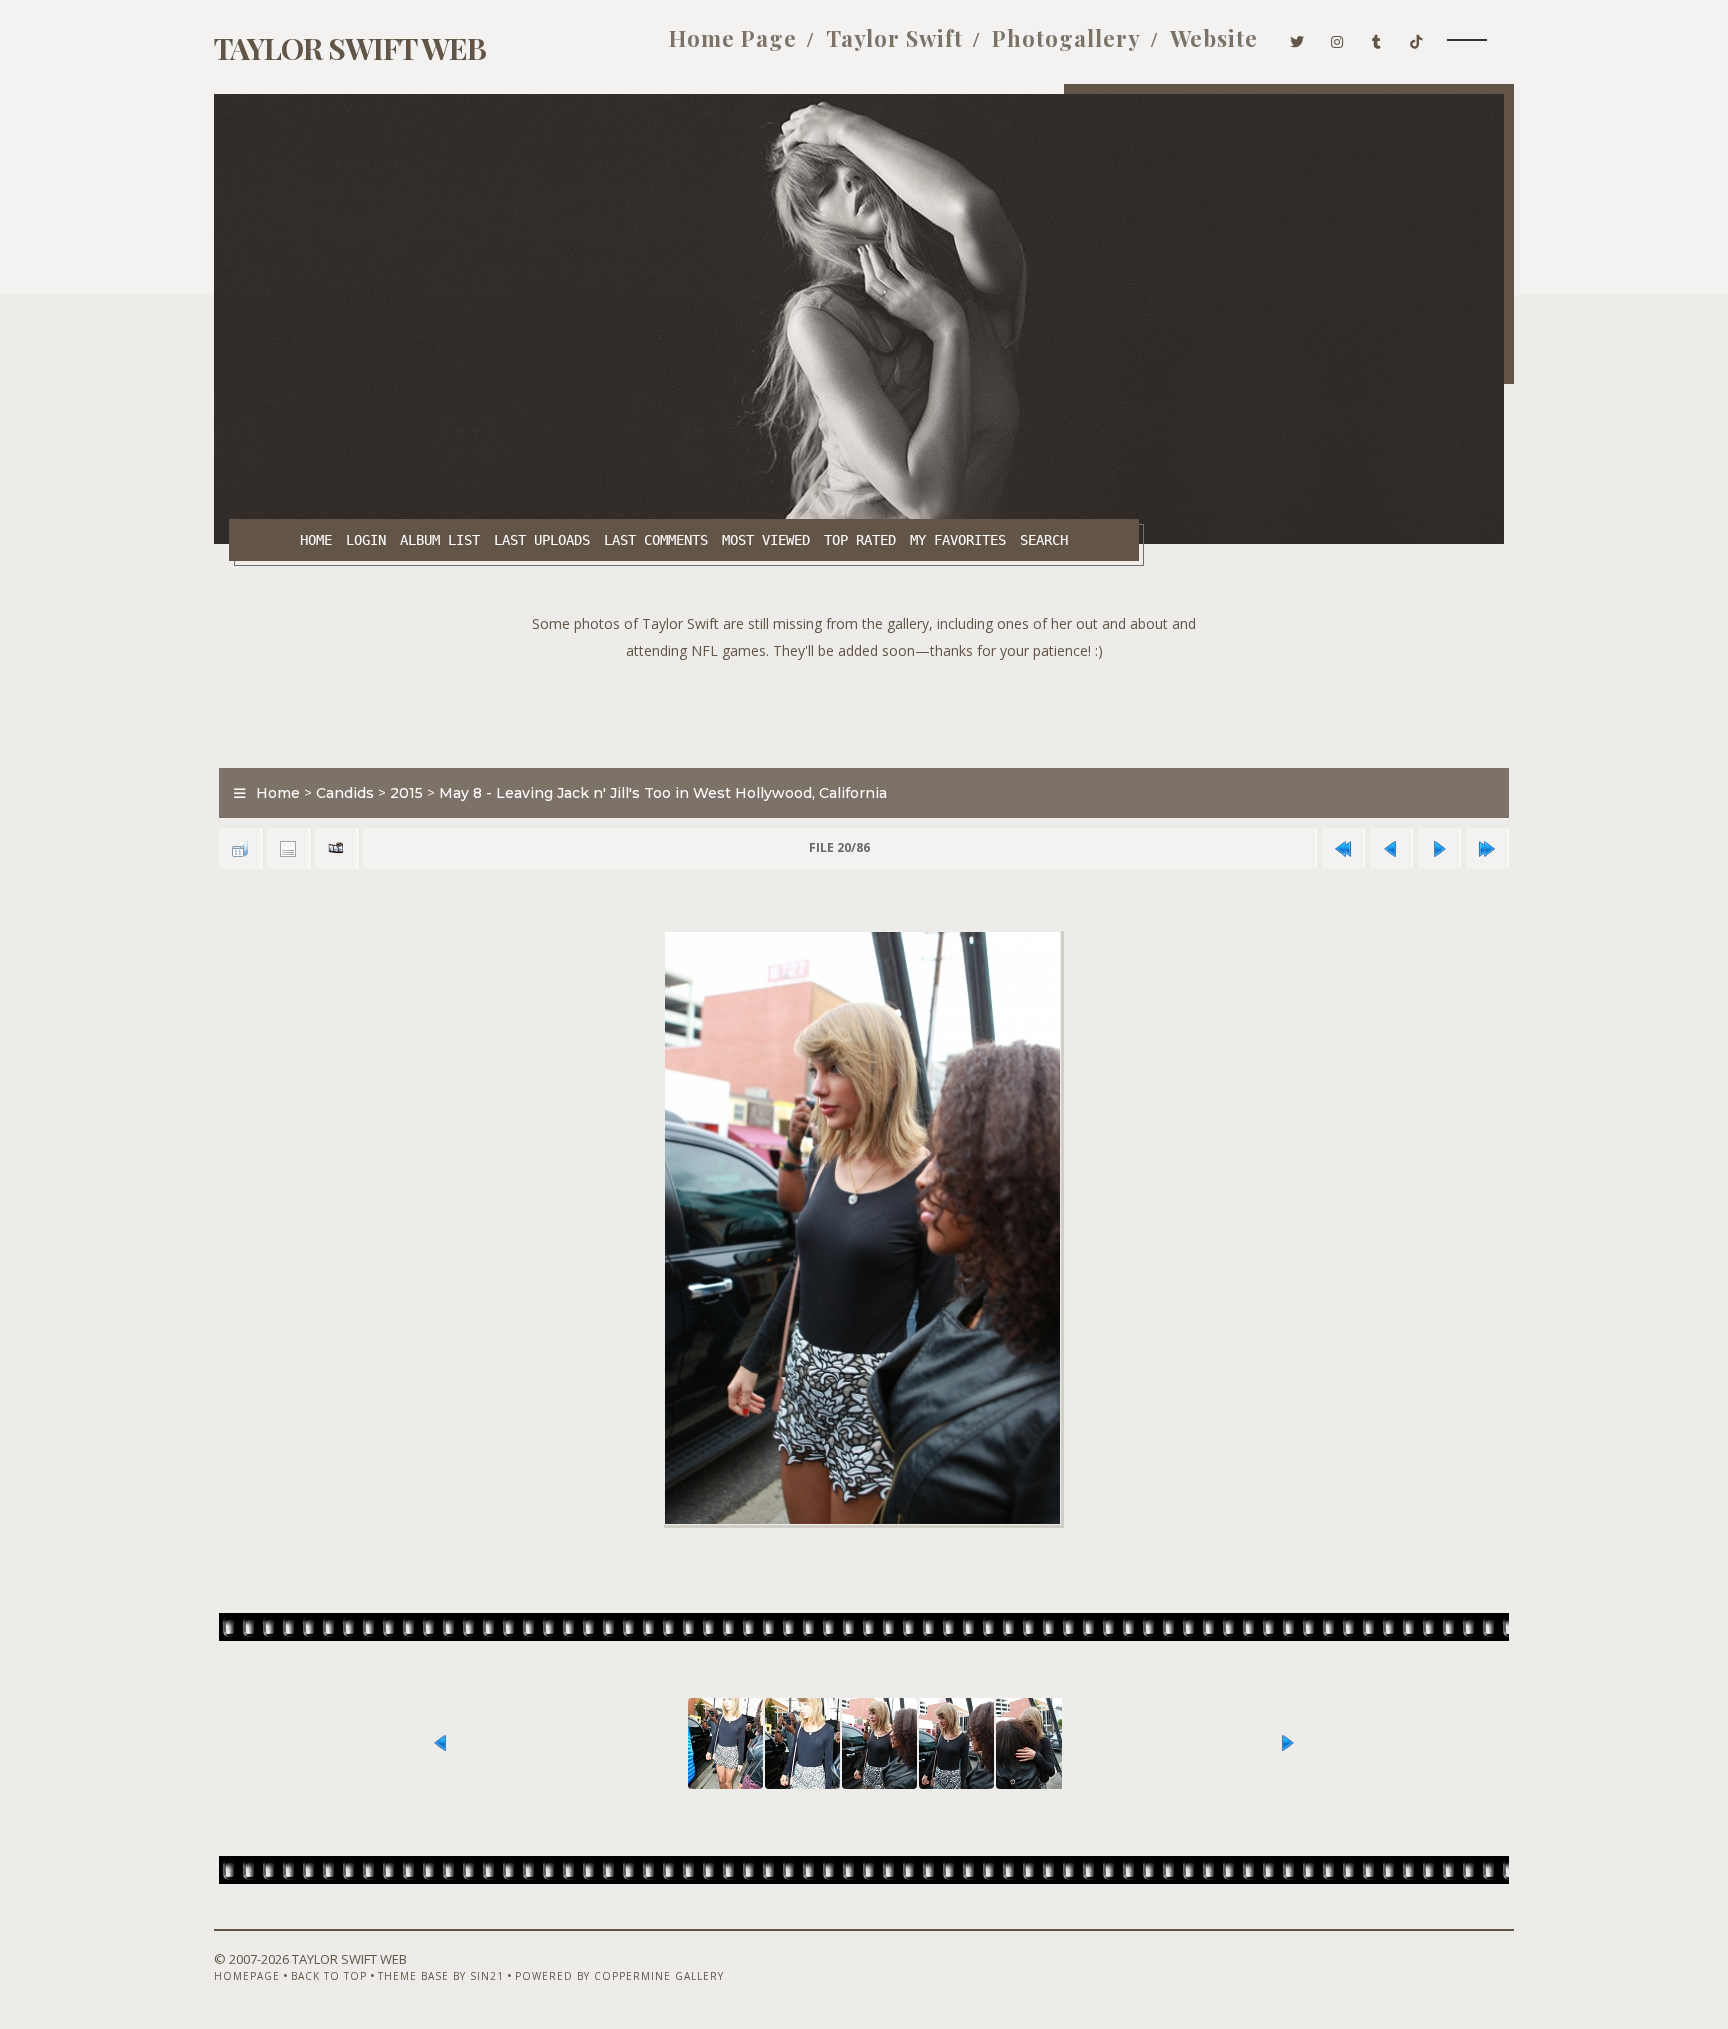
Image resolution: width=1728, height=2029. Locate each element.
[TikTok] (1416, 38)
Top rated (860, 540)
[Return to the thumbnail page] (240, 848)
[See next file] (1439, 848)
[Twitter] (1297, 38)
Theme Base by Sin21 (441, 1976)
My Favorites (958, 540)
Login (366, 540)
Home (316, 540)
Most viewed (766, 540)
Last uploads (542, 540)
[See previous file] (1391, 848)
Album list (440, 540)
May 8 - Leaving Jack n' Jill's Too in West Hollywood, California (663, 793)
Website (1214, 38)
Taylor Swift (894, 38)
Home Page (733, 38)
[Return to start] (1343, 848)
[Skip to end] (1487, 848)
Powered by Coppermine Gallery (619, 1976)
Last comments (656, 540)
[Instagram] (1337, 38)
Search (1044, 540)
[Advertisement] (864, 709)
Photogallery (1066, 38)
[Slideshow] (336, 848)
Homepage (247, 1976)
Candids (345, 793)
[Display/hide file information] (288, 848)
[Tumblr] (1377, 38)
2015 (406, 793)
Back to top (329, 1976)
